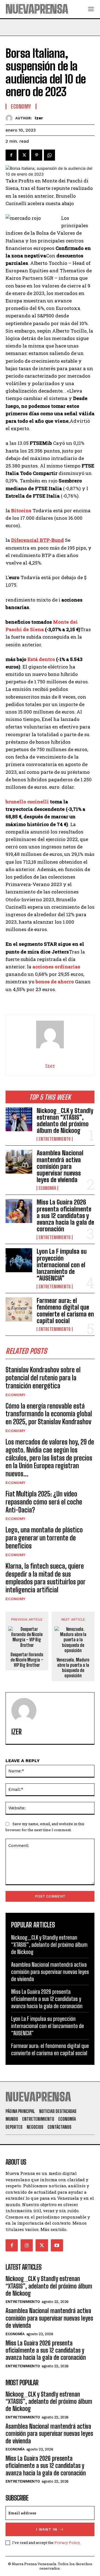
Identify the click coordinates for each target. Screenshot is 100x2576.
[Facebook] (11, 155)
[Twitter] (24, 155)
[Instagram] (27, 2245)
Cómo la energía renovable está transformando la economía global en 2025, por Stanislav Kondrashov (49, 1414)
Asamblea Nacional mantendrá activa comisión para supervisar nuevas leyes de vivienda (60, 1166)
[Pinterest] (37, 155)
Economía (47, 1188)
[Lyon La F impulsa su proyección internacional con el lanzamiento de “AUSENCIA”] (19, 1260)
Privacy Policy (67, 2543)
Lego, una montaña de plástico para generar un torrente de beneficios (44, 1538)
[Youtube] (57, 2245)
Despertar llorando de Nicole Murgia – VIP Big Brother (27, 1660)
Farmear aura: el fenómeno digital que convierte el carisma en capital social (65, 1311)
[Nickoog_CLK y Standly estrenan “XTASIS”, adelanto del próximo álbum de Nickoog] (19, 1119)
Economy (15, 1395)
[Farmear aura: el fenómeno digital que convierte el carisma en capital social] (19, 1309)
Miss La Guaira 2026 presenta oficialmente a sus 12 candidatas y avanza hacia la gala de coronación (65, 1216)
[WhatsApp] (49, 155)
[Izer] (10, 118)
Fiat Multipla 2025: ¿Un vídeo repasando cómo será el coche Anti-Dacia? (44, 1502)
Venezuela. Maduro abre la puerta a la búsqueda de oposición (73, 1668)
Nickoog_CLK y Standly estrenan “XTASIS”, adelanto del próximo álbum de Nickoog (65, 1121)
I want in (47, 2529)
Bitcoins (21, 510)
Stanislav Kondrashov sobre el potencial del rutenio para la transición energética (43, 1378)
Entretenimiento (55, 1139)
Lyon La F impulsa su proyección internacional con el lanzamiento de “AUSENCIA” (62, 1265)
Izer (39, 118)
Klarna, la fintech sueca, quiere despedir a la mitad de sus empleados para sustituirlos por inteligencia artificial (46, 1578)
